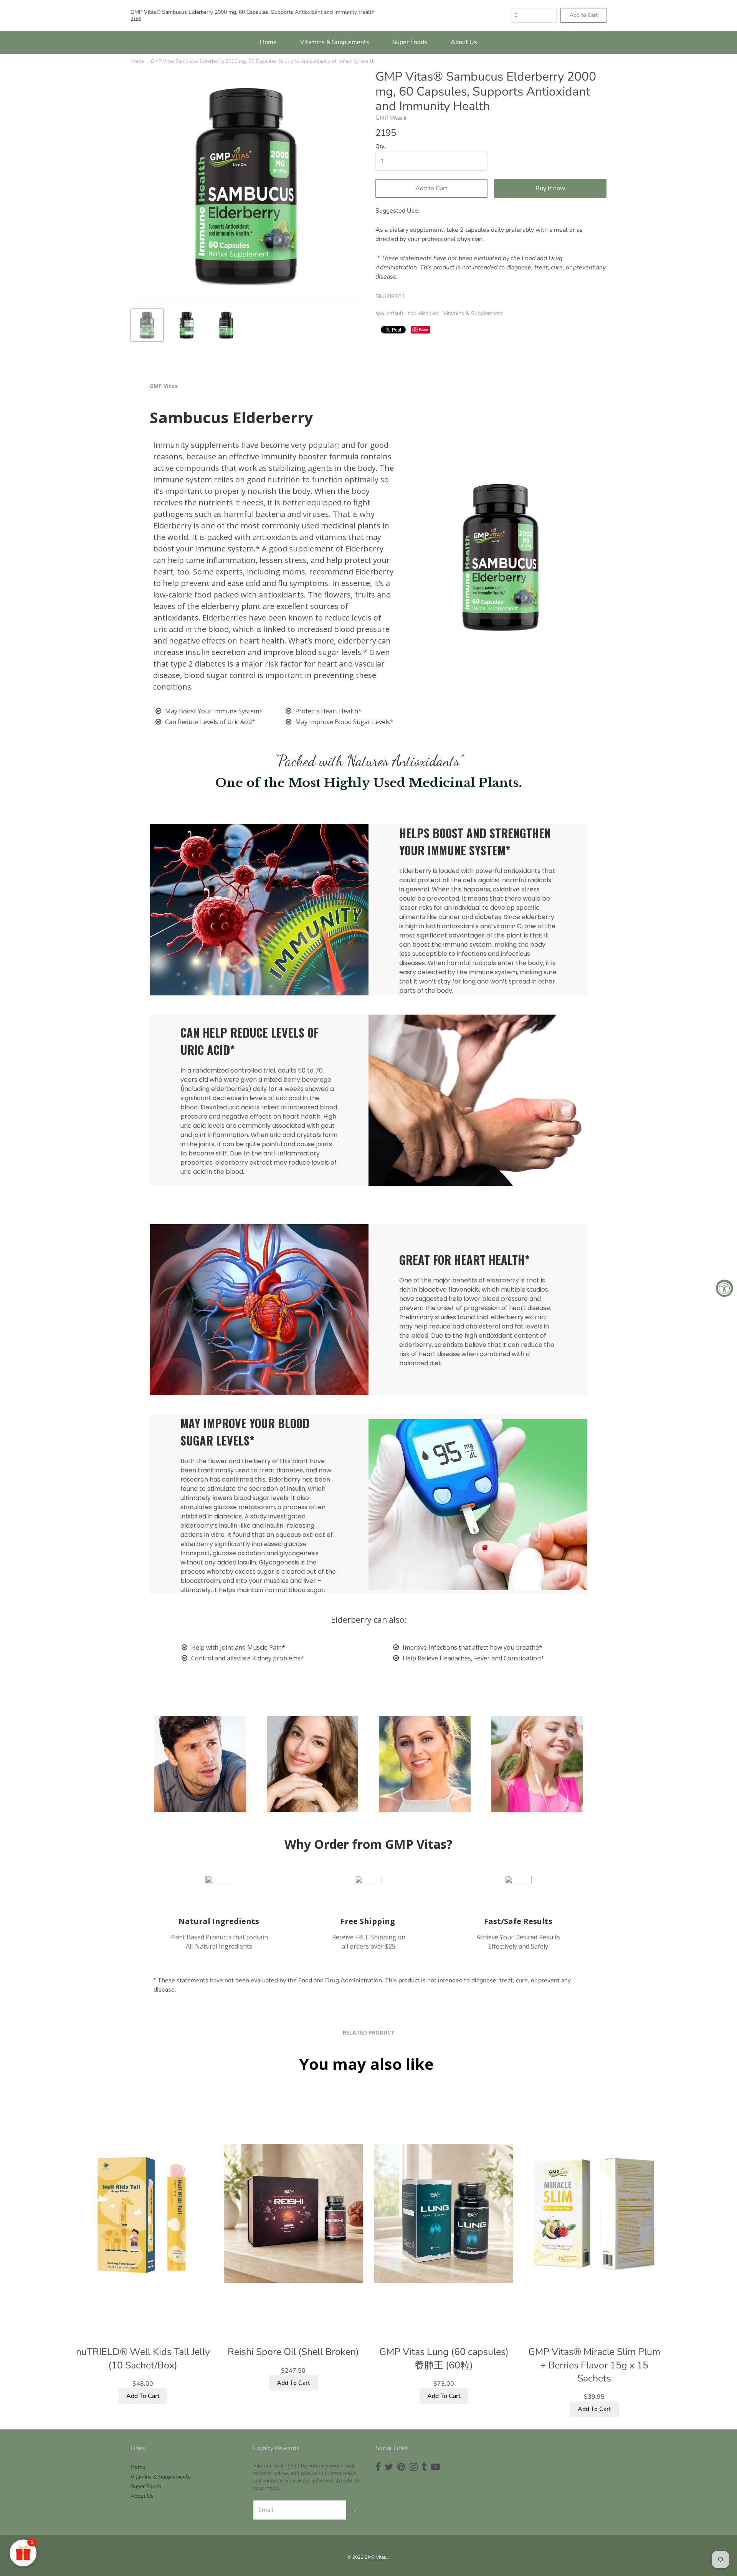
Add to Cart (431, 188)
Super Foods (410, 42)
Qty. (380, 147)
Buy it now (550, 188)
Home (268, 42)
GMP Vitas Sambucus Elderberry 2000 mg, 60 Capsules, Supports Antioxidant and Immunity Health (263, 61)
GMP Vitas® (391, 118)
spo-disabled (423, 313)
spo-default (389, 313)
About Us (464, 42)
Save (424, 329)
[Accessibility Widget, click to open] (725, 1288)
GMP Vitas (375, 2557)
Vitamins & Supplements (335, 42)
